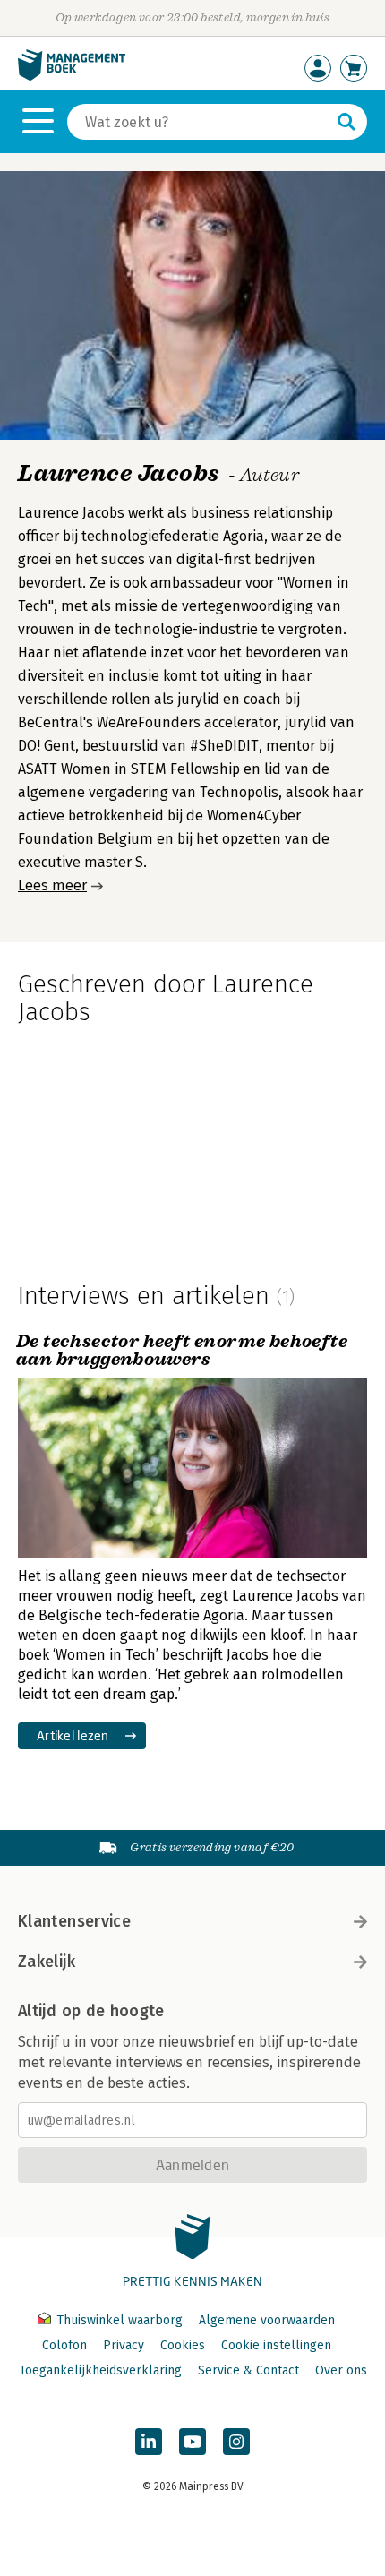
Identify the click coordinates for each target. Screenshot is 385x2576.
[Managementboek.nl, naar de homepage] (72, 77)
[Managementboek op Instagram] (236, 2442)
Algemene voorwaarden (267, 2320)
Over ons (341, 2370)
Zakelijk (47, 1962)
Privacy (124, 2345)
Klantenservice (74, 1921)
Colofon (64, 2345)
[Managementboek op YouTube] (192, 2442)
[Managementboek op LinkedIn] (149, 2442)
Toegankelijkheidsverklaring (100, 2370)
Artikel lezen (73, 1735)
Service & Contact (248, 2370)
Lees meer (52, 885)
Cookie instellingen (276, 2345)
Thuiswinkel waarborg (120, 2320)
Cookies (183, 2345)
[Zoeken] (346, 122)
